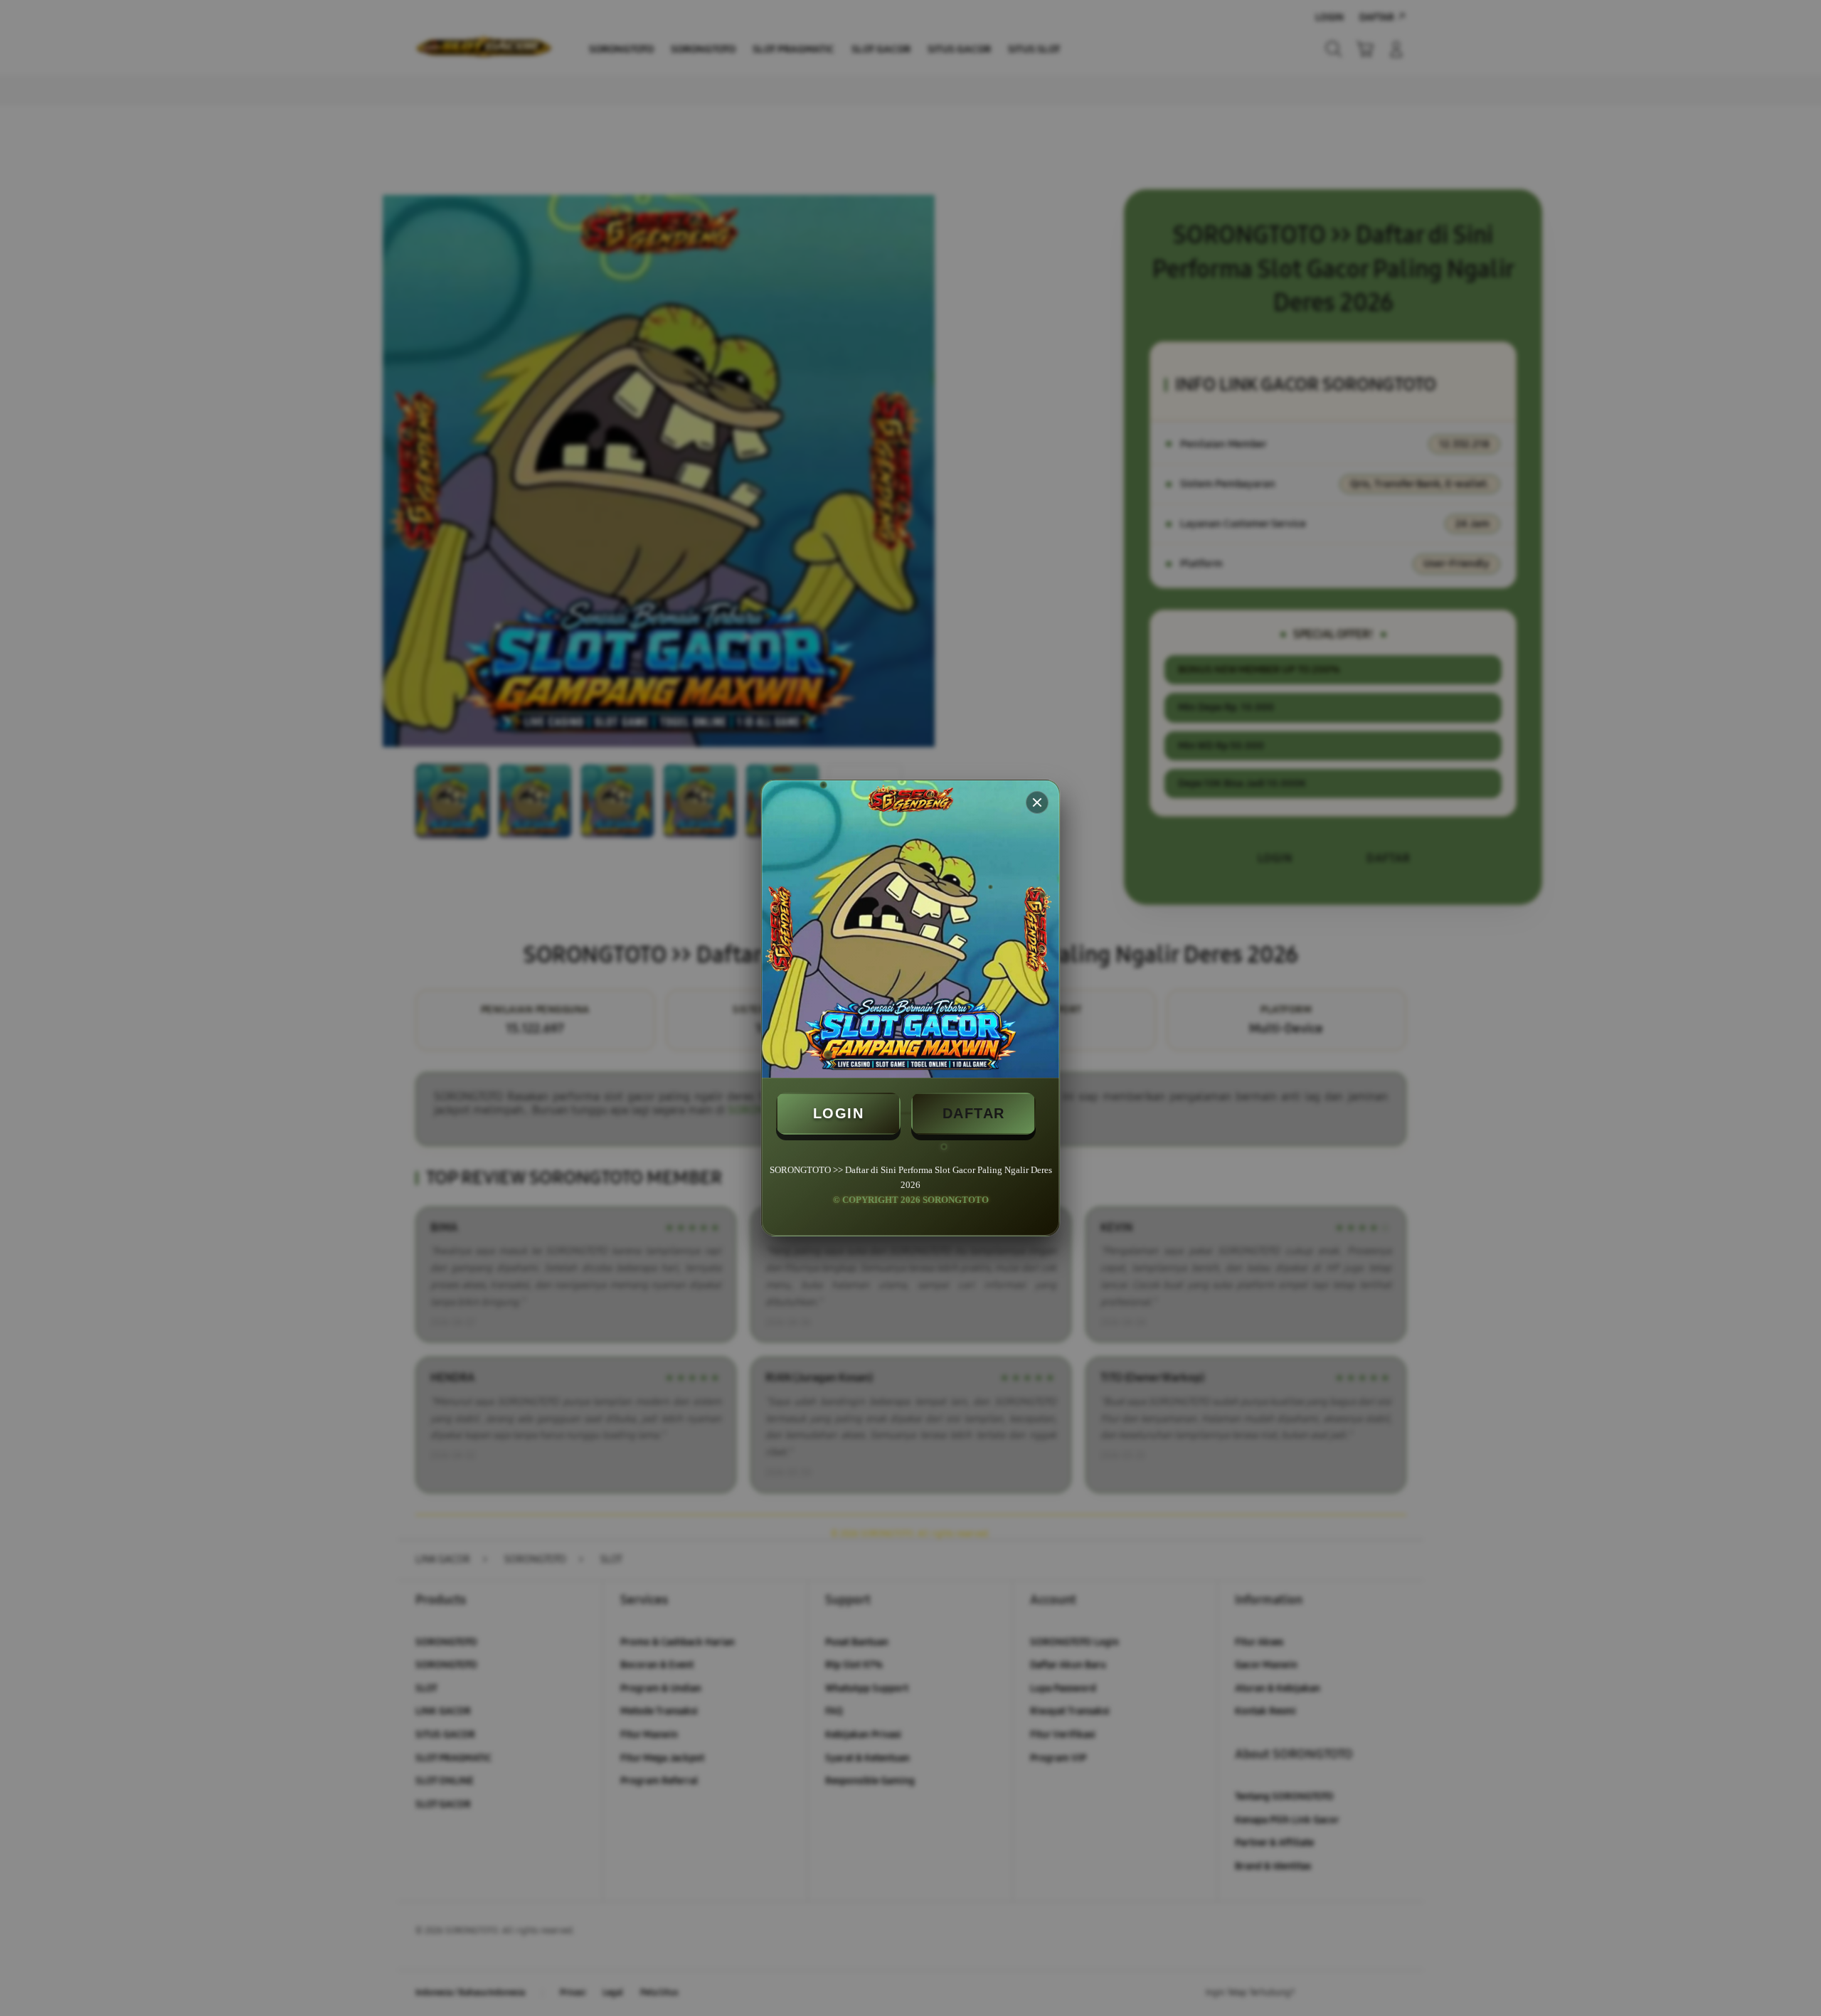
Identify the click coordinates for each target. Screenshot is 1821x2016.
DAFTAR (974, 1113)
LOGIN (839, 1113)
